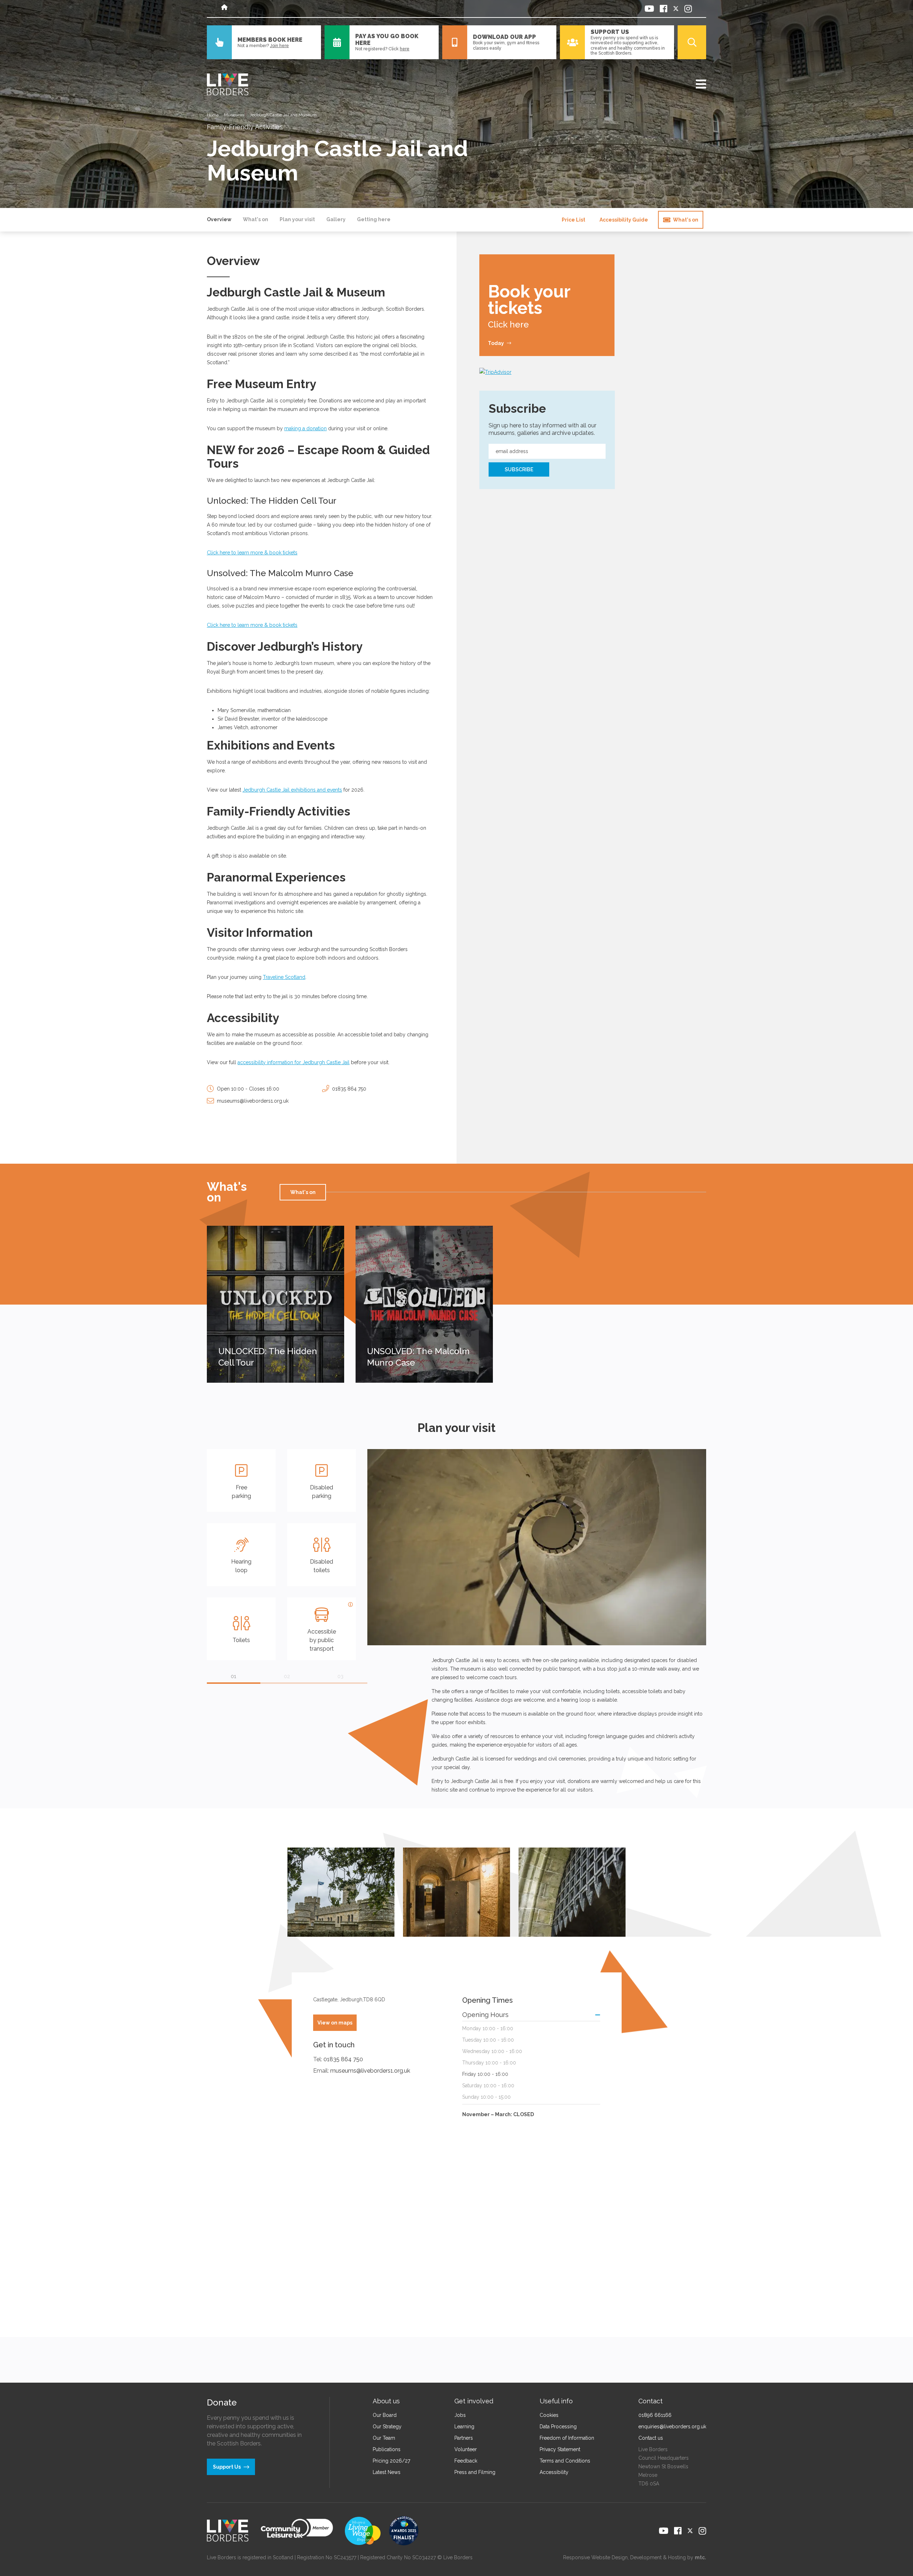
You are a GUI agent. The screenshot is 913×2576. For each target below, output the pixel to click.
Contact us (651, 2438)
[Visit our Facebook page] (664, 9)
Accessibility (554, 2472)
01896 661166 (655, 2415)
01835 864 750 (349, 1089)
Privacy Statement (560, 2449)
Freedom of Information (567, 2438)
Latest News (387, 2472)
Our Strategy (387, 2427)
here (405, 49)
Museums (234, 115)
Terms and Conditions (565, 2461)
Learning (464, 2427)
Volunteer (466, 2449)
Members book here (270, 40)
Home (213, 115)
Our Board (385, 2415)
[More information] (351, 1605)
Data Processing (558, 2427)
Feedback (466, 2461)
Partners (464, 2438)
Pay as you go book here (387, 40)
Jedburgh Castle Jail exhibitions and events (292, 790)
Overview (219, 219)
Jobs (460, 2415)
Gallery (336, 219)
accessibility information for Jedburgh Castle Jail (294, 1062)
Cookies (549, 2415)
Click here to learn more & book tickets (252, 553)
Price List (573, 220)
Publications (387, 2449)
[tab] (234, 1683)
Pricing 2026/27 (391, 2461)
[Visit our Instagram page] (688, 9)
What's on (256, 219)
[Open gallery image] (341, 1892)
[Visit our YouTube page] (649, 9)
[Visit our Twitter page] (676, 9)
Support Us (610, 32)
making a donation (305, 428)
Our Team (384, 2438)
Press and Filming (475, 2472)
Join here (279, 46)
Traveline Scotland (284, 977)
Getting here (374, 219)
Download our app (504, 37)
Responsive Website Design (595, 2557)
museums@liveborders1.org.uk (253, 1101)
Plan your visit (297, 219)
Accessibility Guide (624, 220)
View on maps (335, 2023)
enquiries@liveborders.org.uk (672, 2427)
